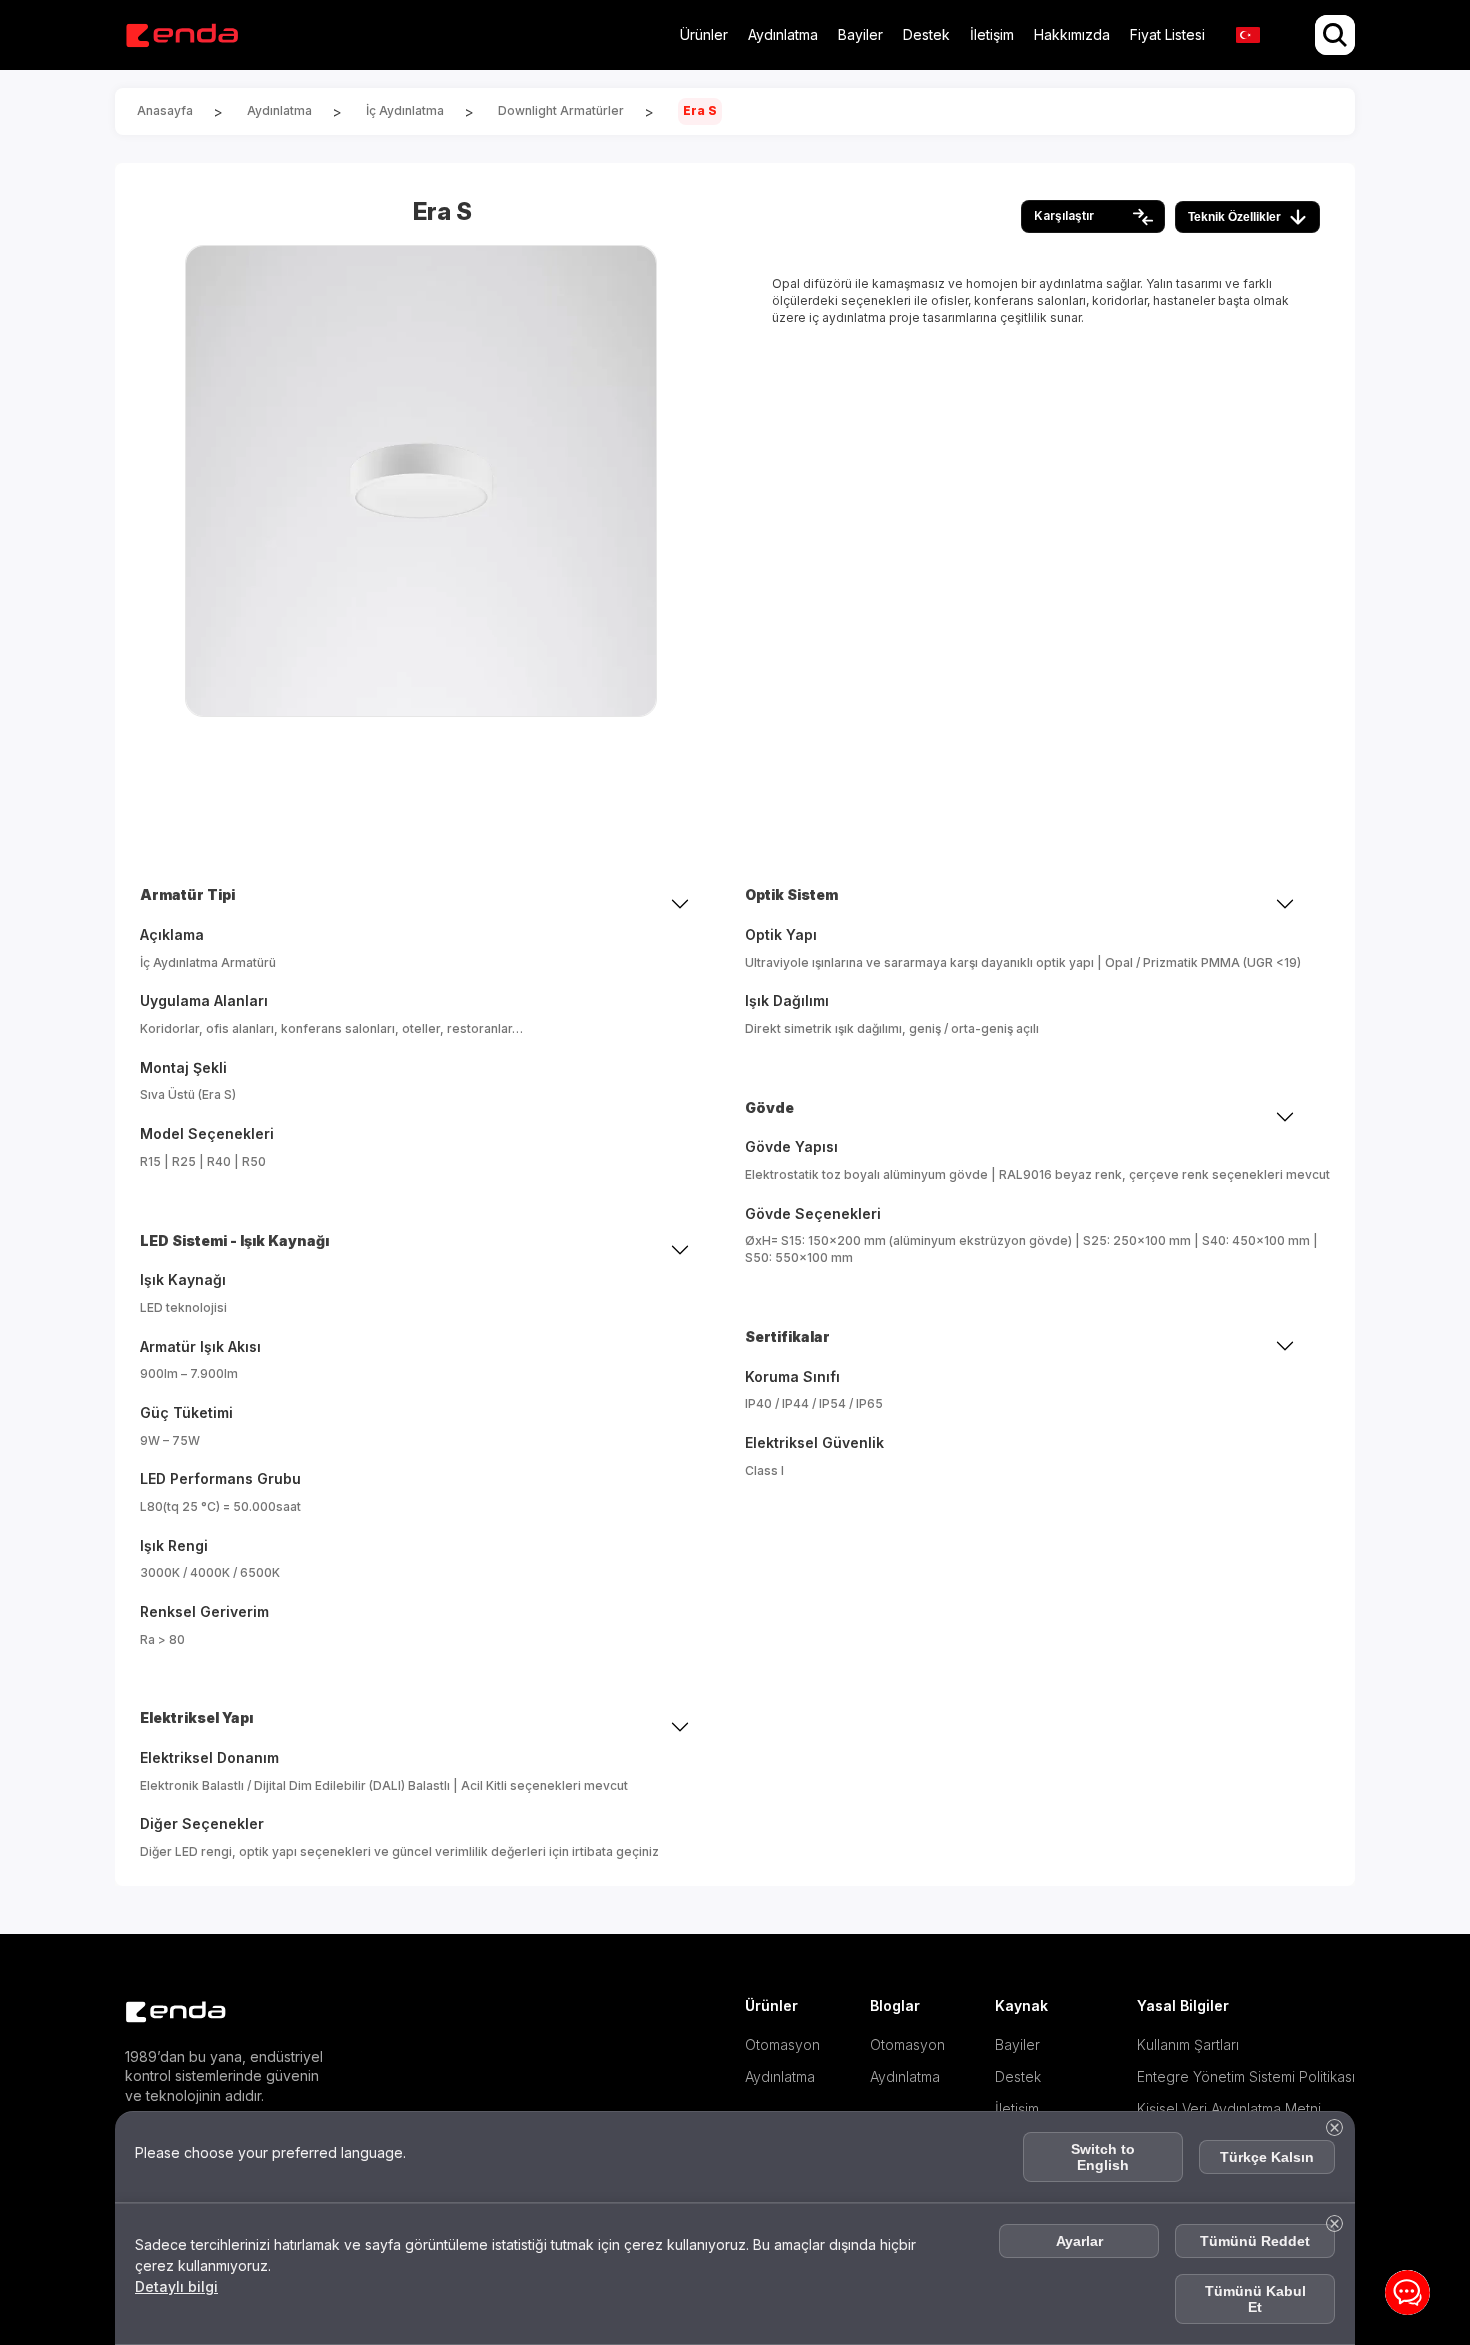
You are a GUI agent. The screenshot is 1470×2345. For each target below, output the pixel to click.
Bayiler (860, 34)
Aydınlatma (783, 34)
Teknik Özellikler (1234, 217)
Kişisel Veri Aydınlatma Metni (1228, 2108)
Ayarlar (1079, 2241)
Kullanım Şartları (1187, 2044)
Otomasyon (780, 2044)
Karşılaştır (1064, 215)
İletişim (992, 34)
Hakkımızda (1072, 34)
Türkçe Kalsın (1267, 2157)
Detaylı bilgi (176, 2286)
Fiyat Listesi (1167, 34)
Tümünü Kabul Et (1255, 2299)
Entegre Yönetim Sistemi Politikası (1245, 2076)
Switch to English (1103, 2157)
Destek (926, 34)
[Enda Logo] (165, 2012)
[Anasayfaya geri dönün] (181, 35)
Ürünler (704, 34)
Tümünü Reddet (1255, 2241)
